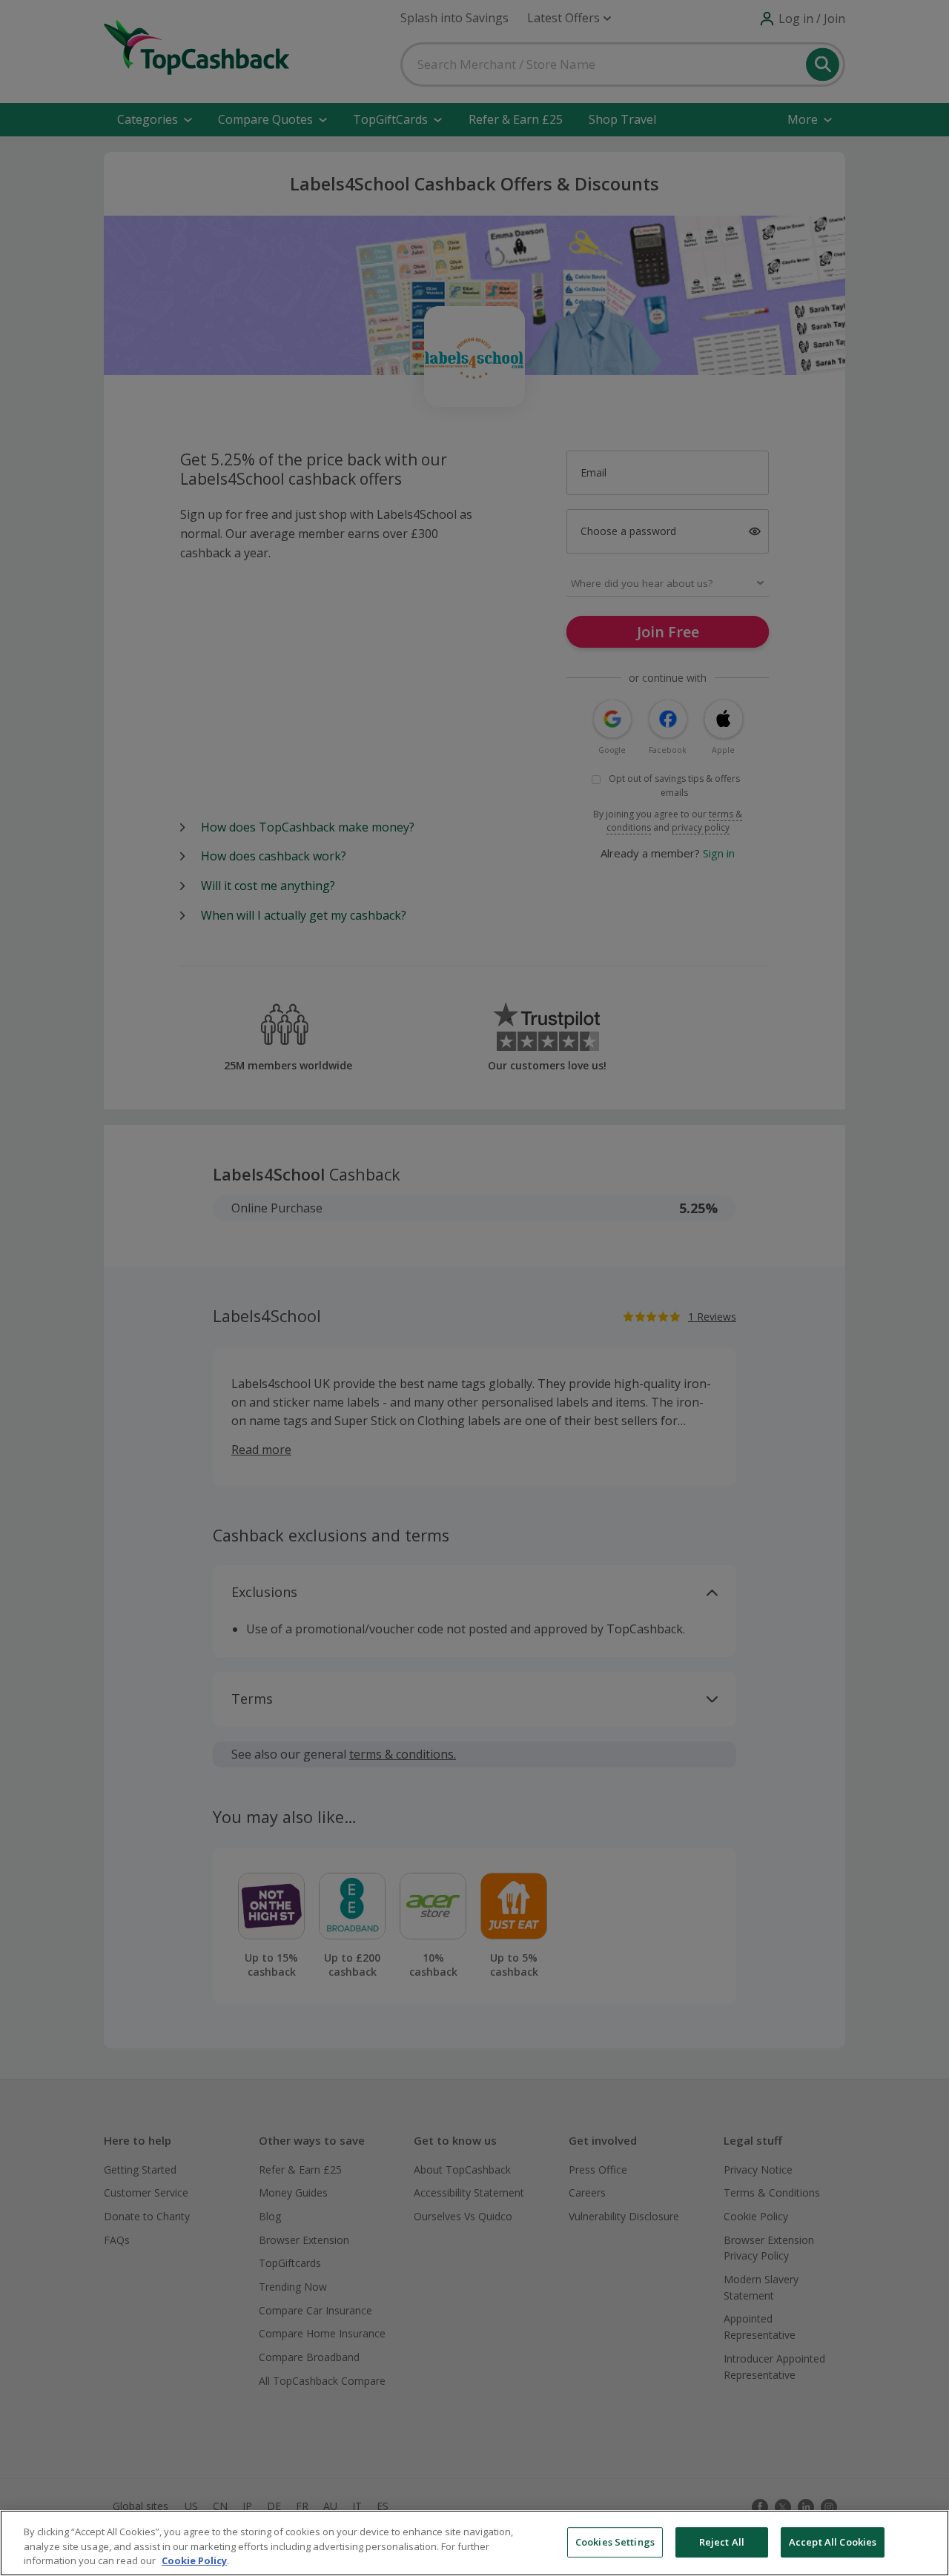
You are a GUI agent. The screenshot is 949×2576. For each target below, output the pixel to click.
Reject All (722, 2542)
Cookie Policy (194, 2560)
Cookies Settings (615, 2542)
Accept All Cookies (833, 2542)
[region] (474, 2543)
